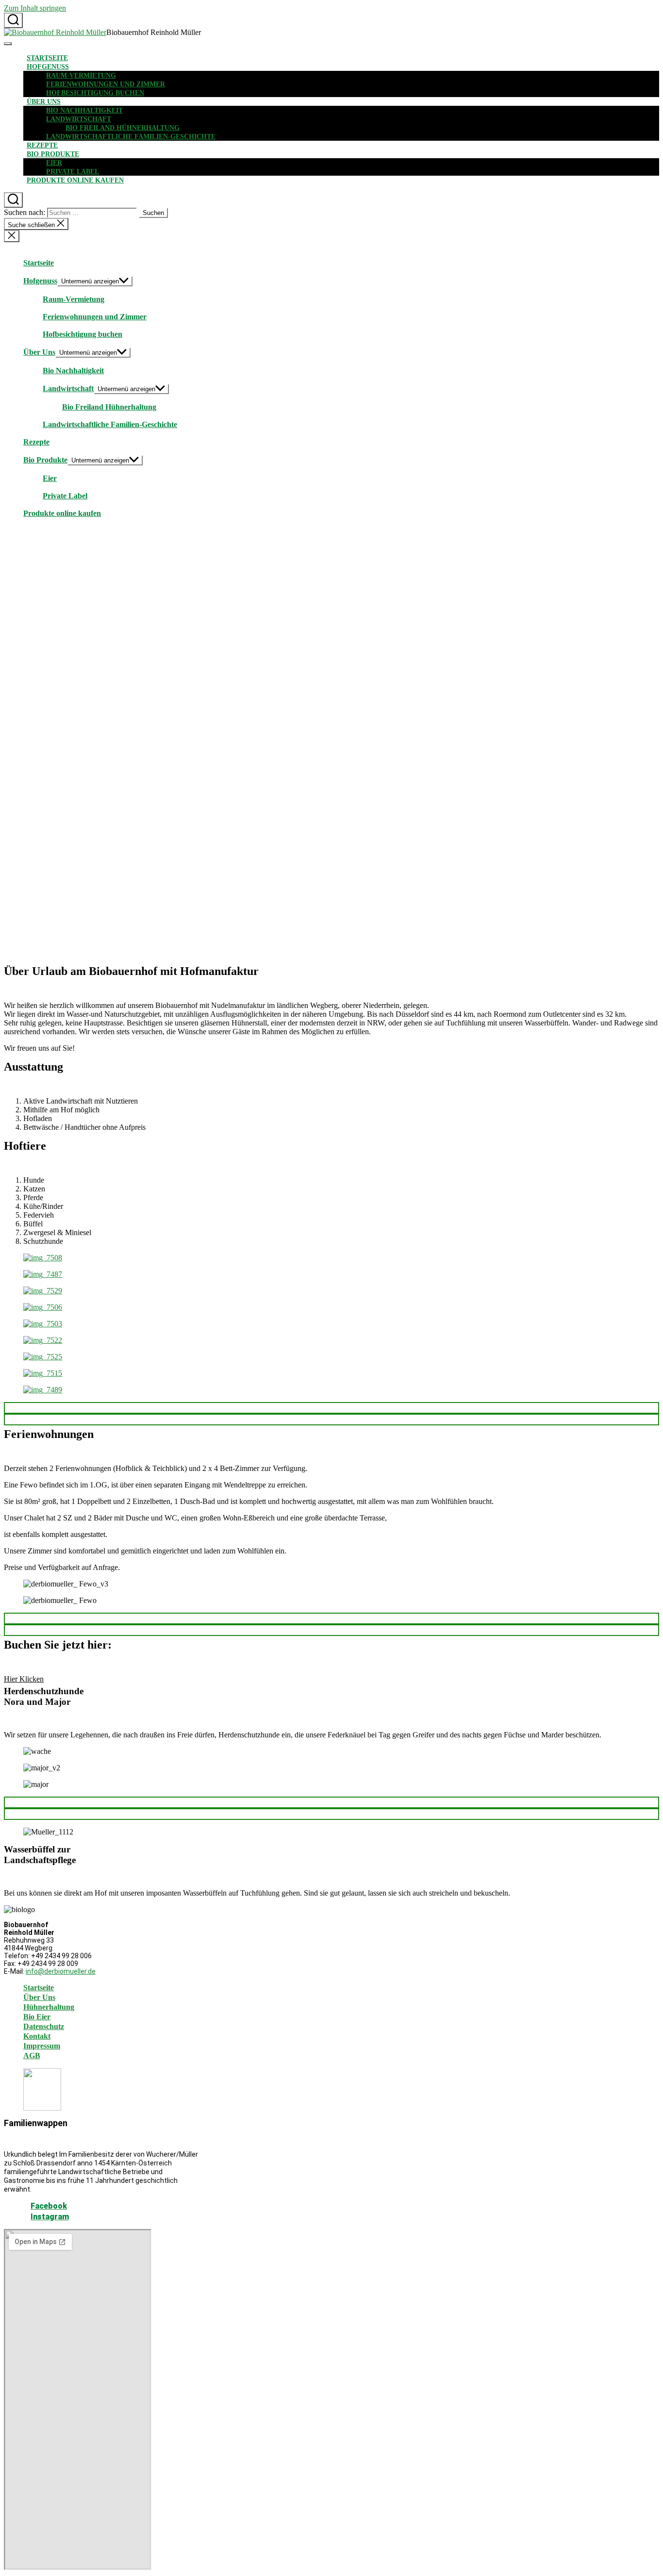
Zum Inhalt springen (35, 8)
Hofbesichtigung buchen (95, 93)
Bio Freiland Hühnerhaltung (123, 128)
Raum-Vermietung (81, 75)
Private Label (73, 172)
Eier (54, 163)
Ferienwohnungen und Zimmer (106, 84)
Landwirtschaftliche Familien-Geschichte (131, 137)
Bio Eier (37, 2017)
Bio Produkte (53, 154)
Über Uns (44, 102)
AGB (32, 2056)
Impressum (42, 2046)
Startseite (47, 58)
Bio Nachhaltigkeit (84, 110)
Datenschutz (44, 2026)
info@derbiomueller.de (61, 1971)
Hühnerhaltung (49, 2007)
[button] (331, 1408)
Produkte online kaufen (75, 180)
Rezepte (42, 145)
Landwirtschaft (79, 119)
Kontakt (37, 2036)
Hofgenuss (48, 67)
